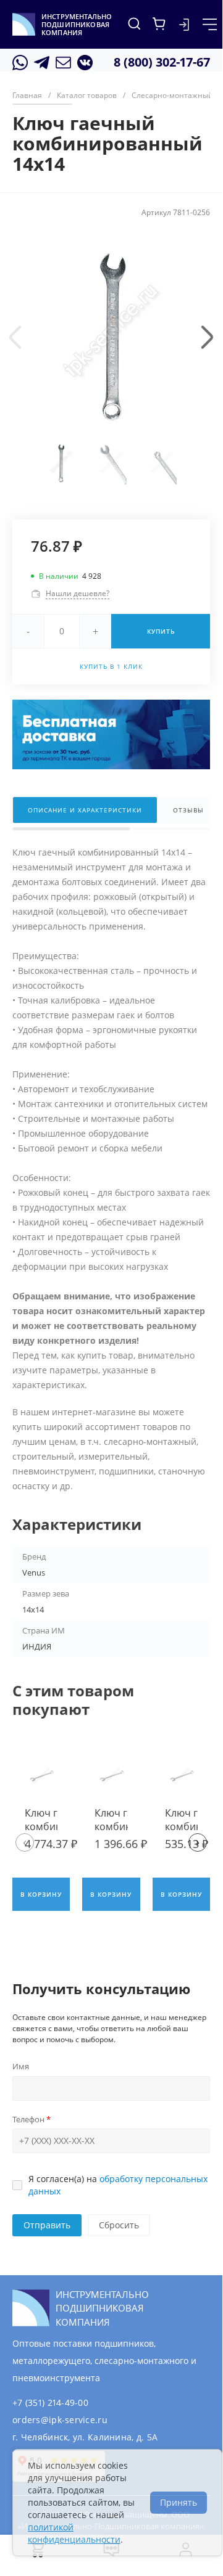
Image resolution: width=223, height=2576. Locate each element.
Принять (179, 2502)
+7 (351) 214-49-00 (50, 2402)
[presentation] (15, 337)
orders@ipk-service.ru (60, 2420)
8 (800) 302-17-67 (162, 62)
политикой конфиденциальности (74, 2533)
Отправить (47, 2225)
